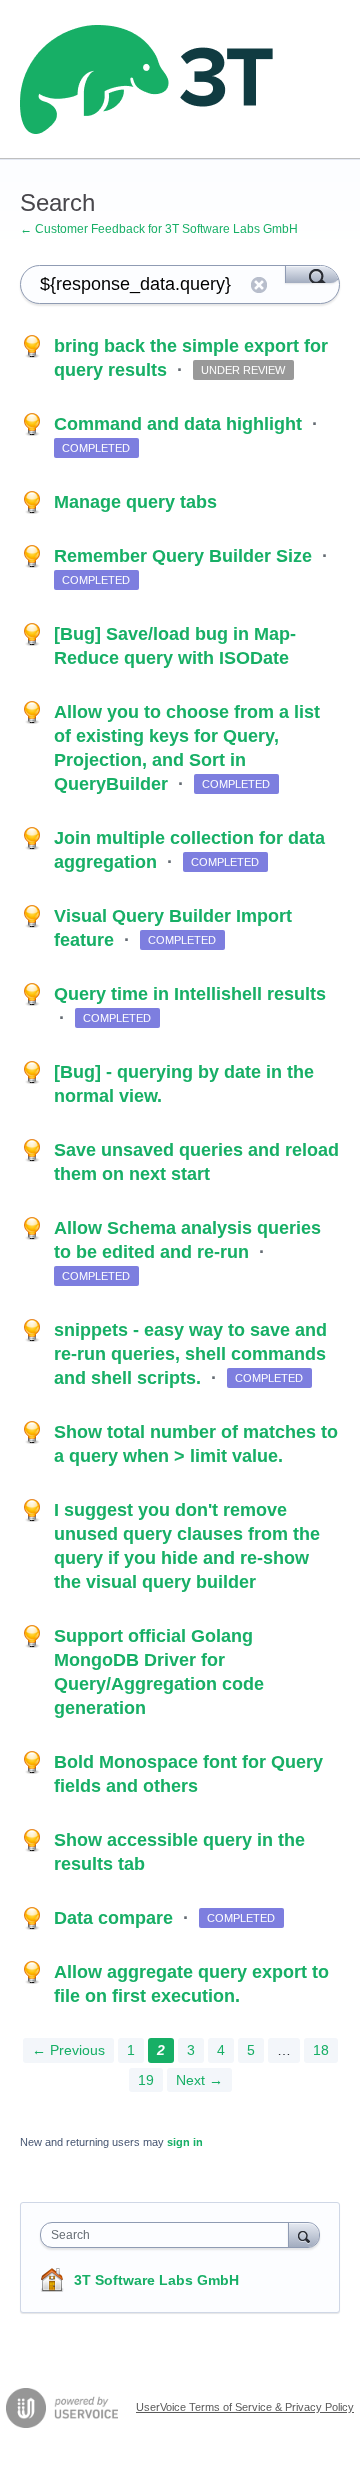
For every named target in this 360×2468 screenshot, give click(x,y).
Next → (199, 2080)
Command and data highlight (180, 424)
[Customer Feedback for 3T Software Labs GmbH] (147, 79)
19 (146, 2080)
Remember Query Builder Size (185, 556)
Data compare (116, 1918)
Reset (259, 285)
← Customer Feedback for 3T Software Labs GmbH (159, 229)
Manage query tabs (135, 502)
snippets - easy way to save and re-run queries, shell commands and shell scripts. (190, 1354)
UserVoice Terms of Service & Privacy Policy (245, 2407)
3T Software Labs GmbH (156, 2280)
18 (321, 2050)
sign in (185, 2142)
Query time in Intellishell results (190, 994)
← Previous (68, 2050)
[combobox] (169, 2235)
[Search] (312, 274)
